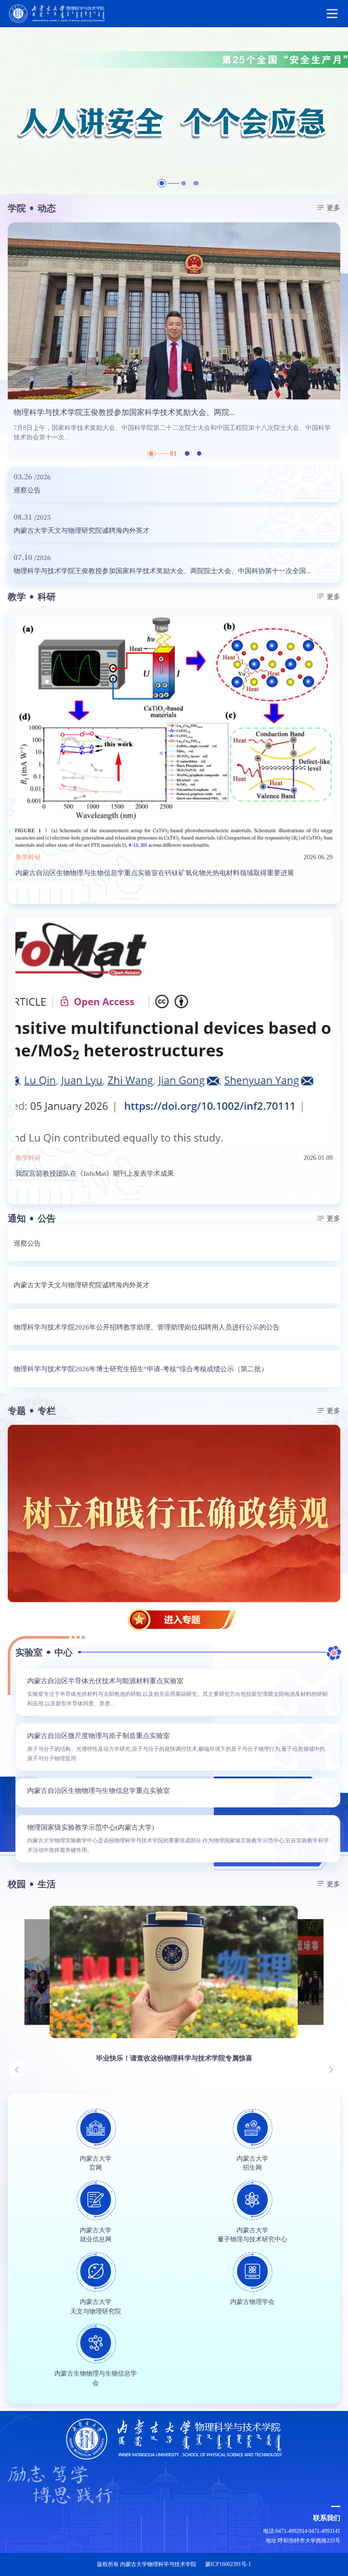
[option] (174, 111)
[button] (17, 2070)
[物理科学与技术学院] (174, 14)
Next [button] (336, 342)
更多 (333, 207)
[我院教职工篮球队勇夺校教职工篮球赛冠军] (237, 1972)
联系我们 (327, 2518)
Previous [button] (12, 342)
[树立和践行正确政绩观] (174, 1513)
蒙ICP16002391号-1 (228, 2564)
